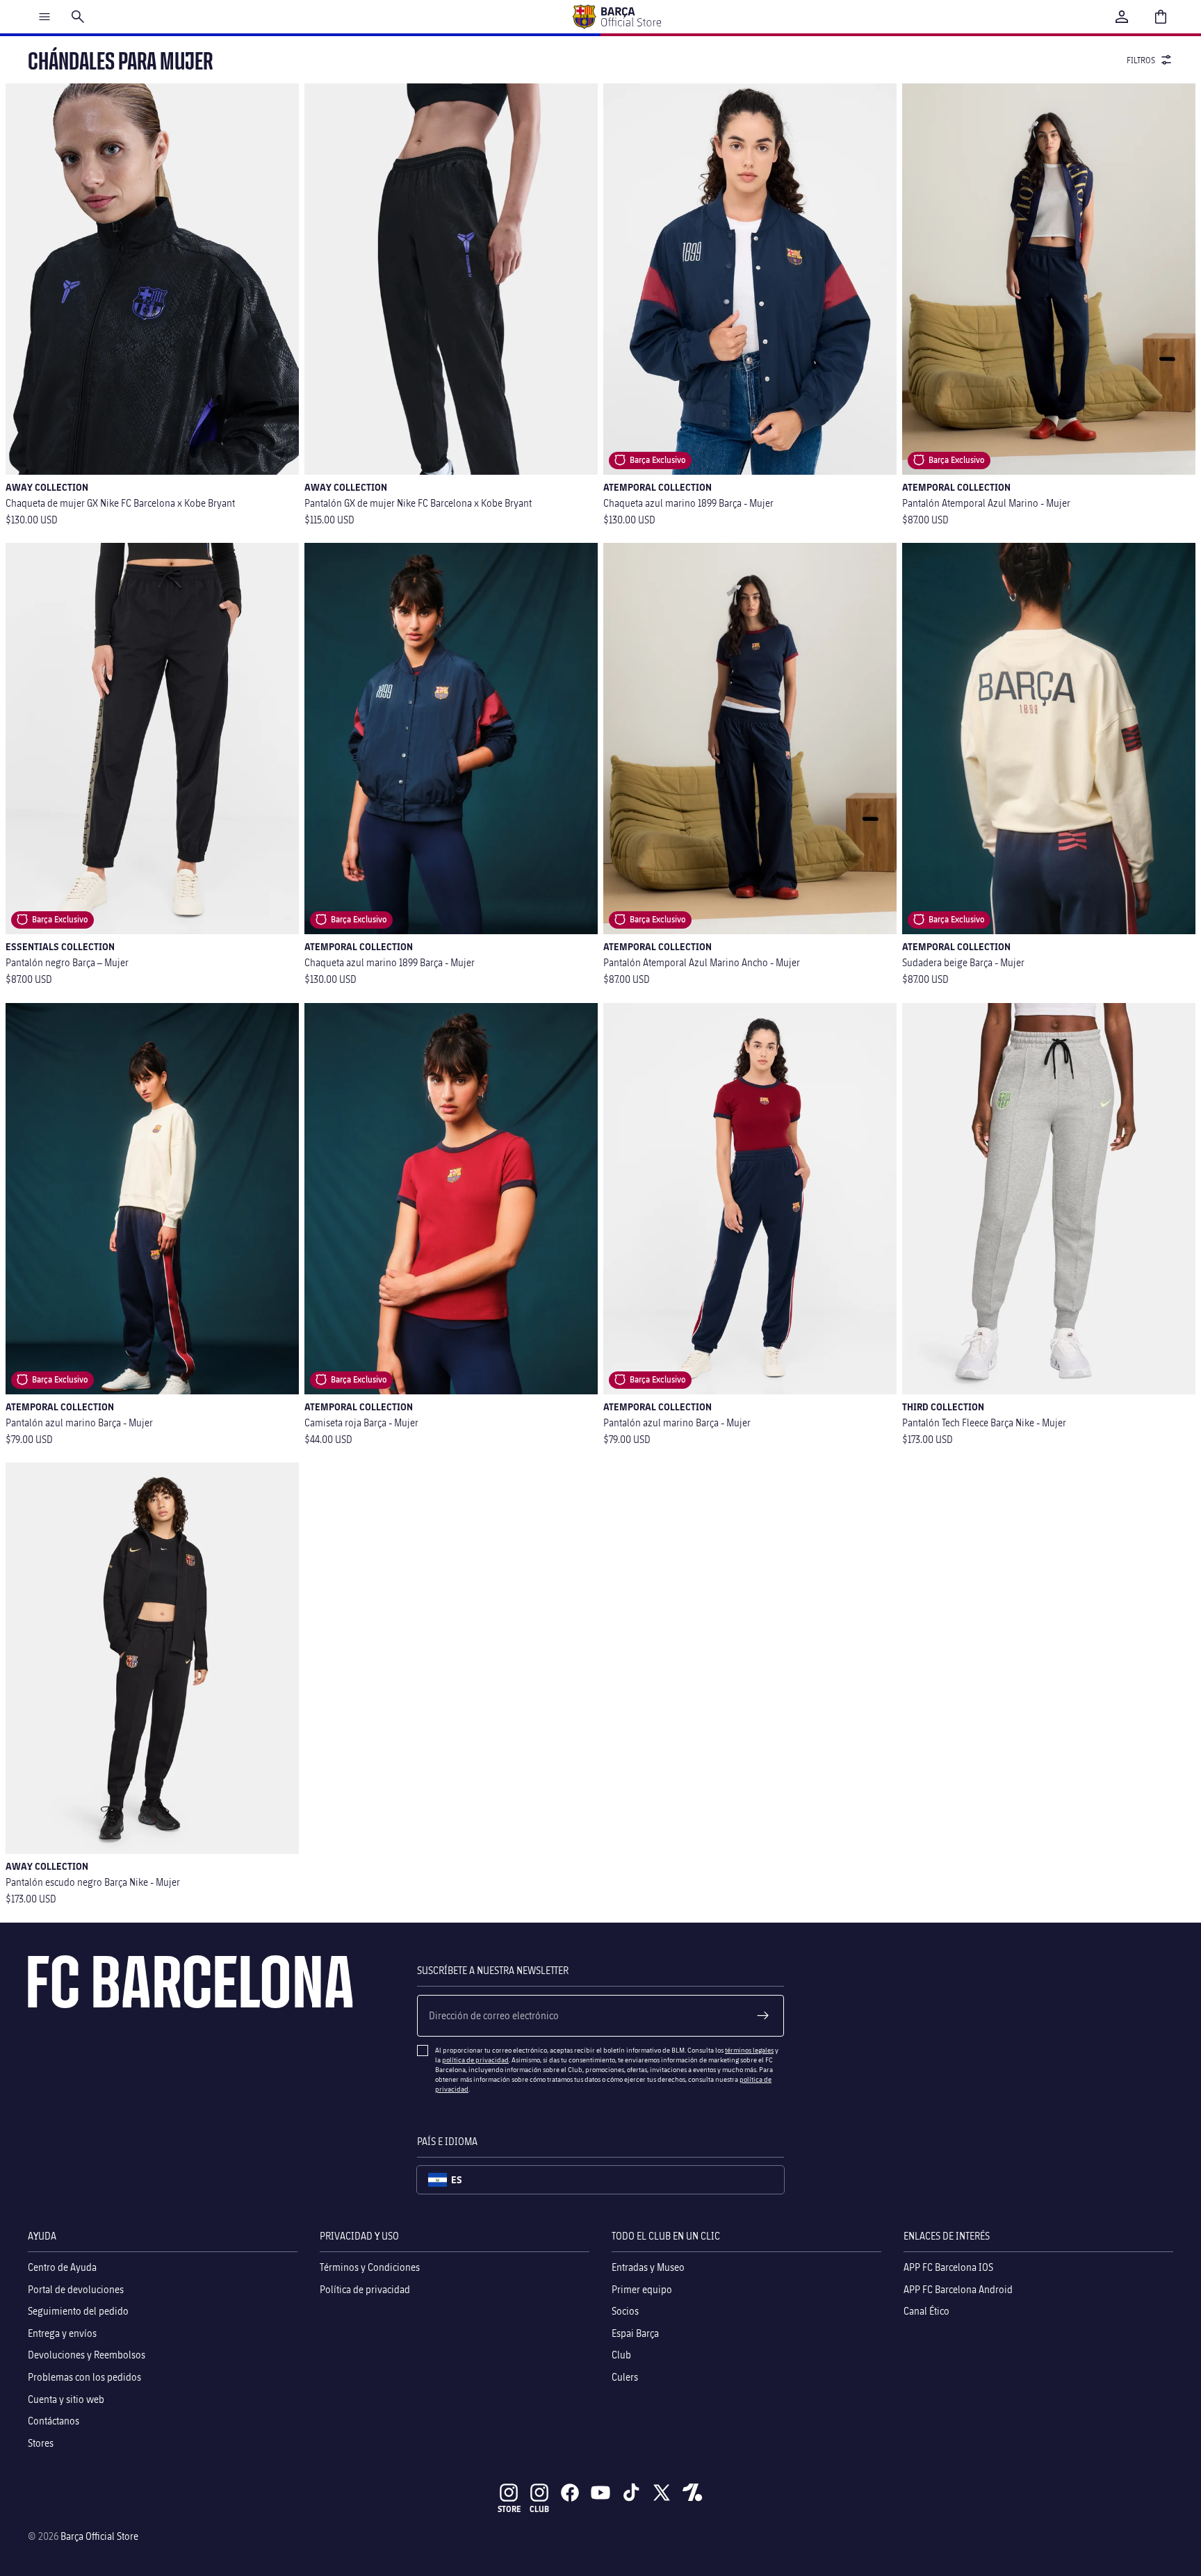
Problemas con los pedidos (84, 2377)
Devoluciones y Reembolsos (87, 2355)
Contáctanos (54, 2421)
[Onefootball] (692, 2493)
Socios (625, 2311)
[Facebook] (570, 2493)
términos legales (749, 2050)
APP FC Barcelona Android (958, 2289)
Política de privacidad (365, 2289)
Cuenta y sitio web (66, 2398)
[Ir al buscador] (78, 17)
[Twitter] (662, 2493)
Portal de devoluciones (76, 2289)
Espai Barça (635, 2333)
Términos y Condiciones (370, 2267)
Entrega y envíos (62, 2333)
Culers (625, 2377)
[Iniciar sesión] (1122, 17)
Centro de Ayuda (62, 2267)
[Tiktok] (631, 2493)
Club (621, 2355)
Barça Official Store (99, 2536)
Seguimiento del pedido (78, 2311)
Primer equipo (642, 2289)
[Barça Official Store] (616, 17)
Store (509, 2509)
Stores (41, 2442)
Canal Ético (926, 2311)
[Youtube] (600, 2493)
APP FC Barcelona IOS (948, 2267)
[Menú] (44, 17)
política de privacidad (475, 2060)
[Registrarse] (763, 2016)
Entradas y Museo (648, 2267)
